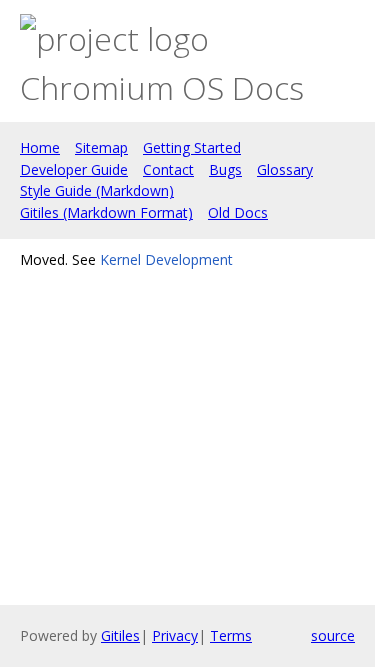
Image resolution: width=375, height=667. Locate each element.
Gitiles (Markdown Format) (106, 212)
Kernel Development (166, 259)
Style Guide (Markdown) (97, 190)
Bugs (225, 169)
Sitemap (101, 147)
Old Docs (238, 212)
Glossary (285, 169)
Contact (168, 169)
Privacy (175, 635)
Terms (231, 635)
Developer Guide (74, 169)
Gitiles (120, 635)
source (333, 635)
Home (40, 147)
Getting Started (192, 147)
